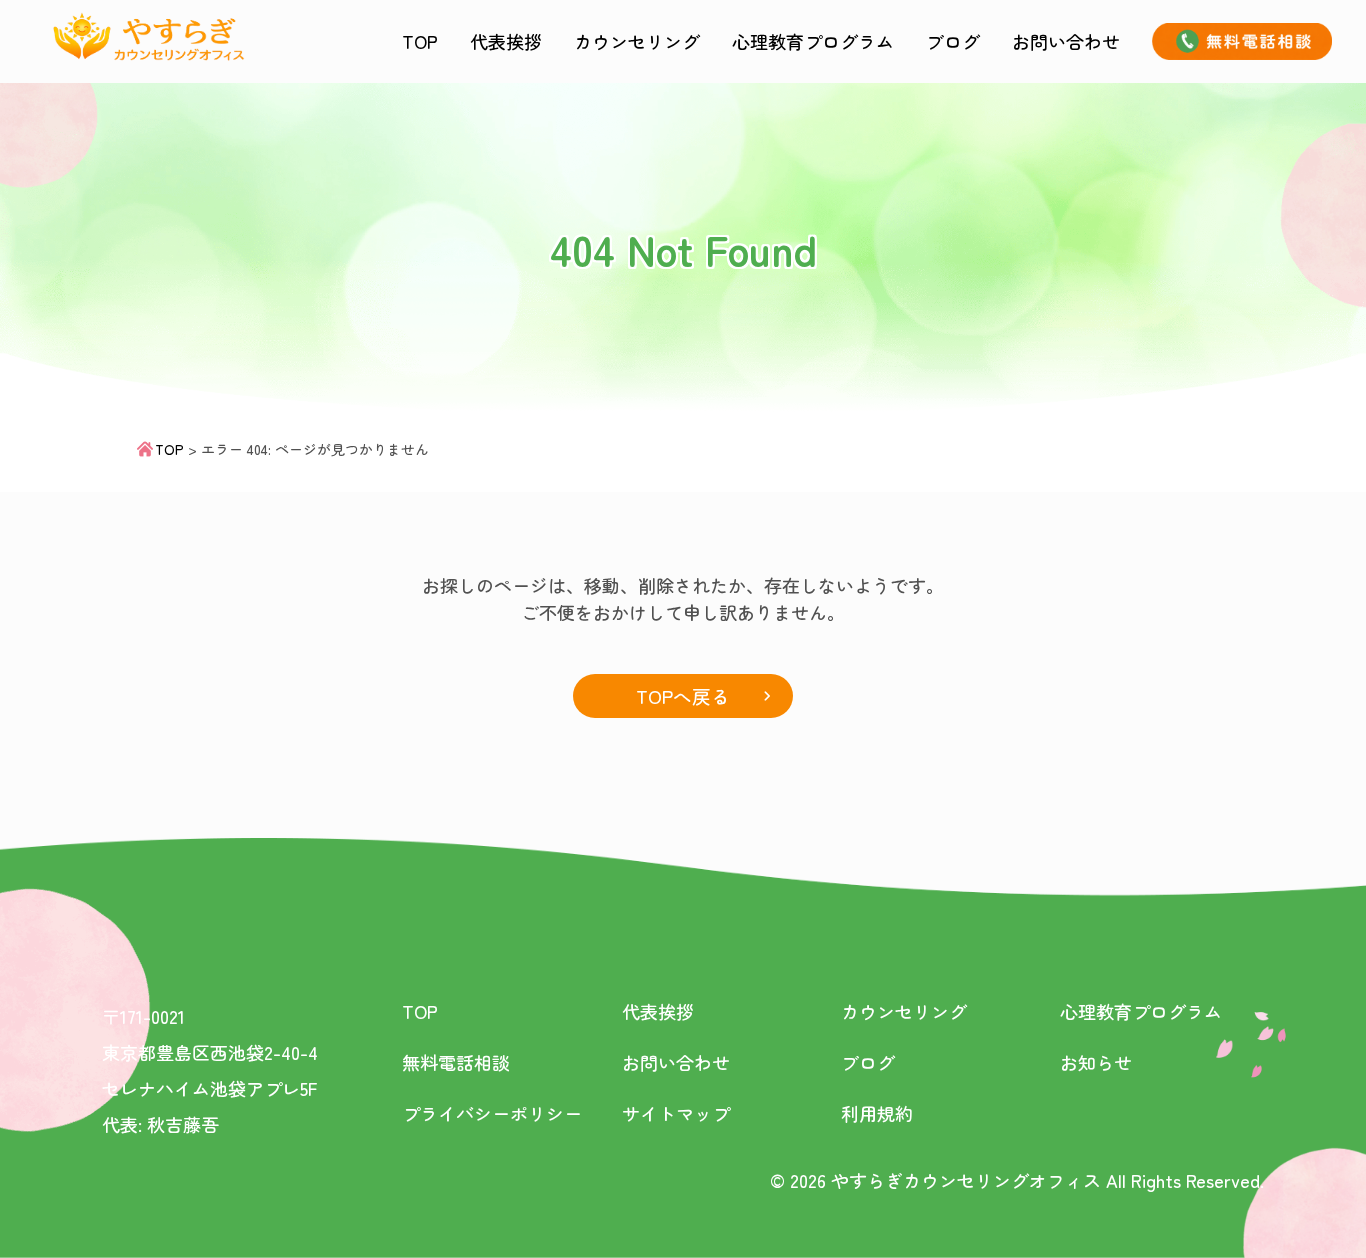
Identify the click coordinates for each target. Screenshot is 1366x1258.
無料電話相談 (456, 1062)
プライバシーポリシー (492, 1113)
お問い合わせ (1066, 41)
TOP (420, 41)
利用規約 (877, 1113)
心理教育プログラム (813, 41)
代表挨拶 (506, 41)
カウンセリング (637, 41)
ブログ (953, 41)
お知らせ (1096, 1062)
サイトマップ (676, 1113)
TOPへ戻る (683, 695)
